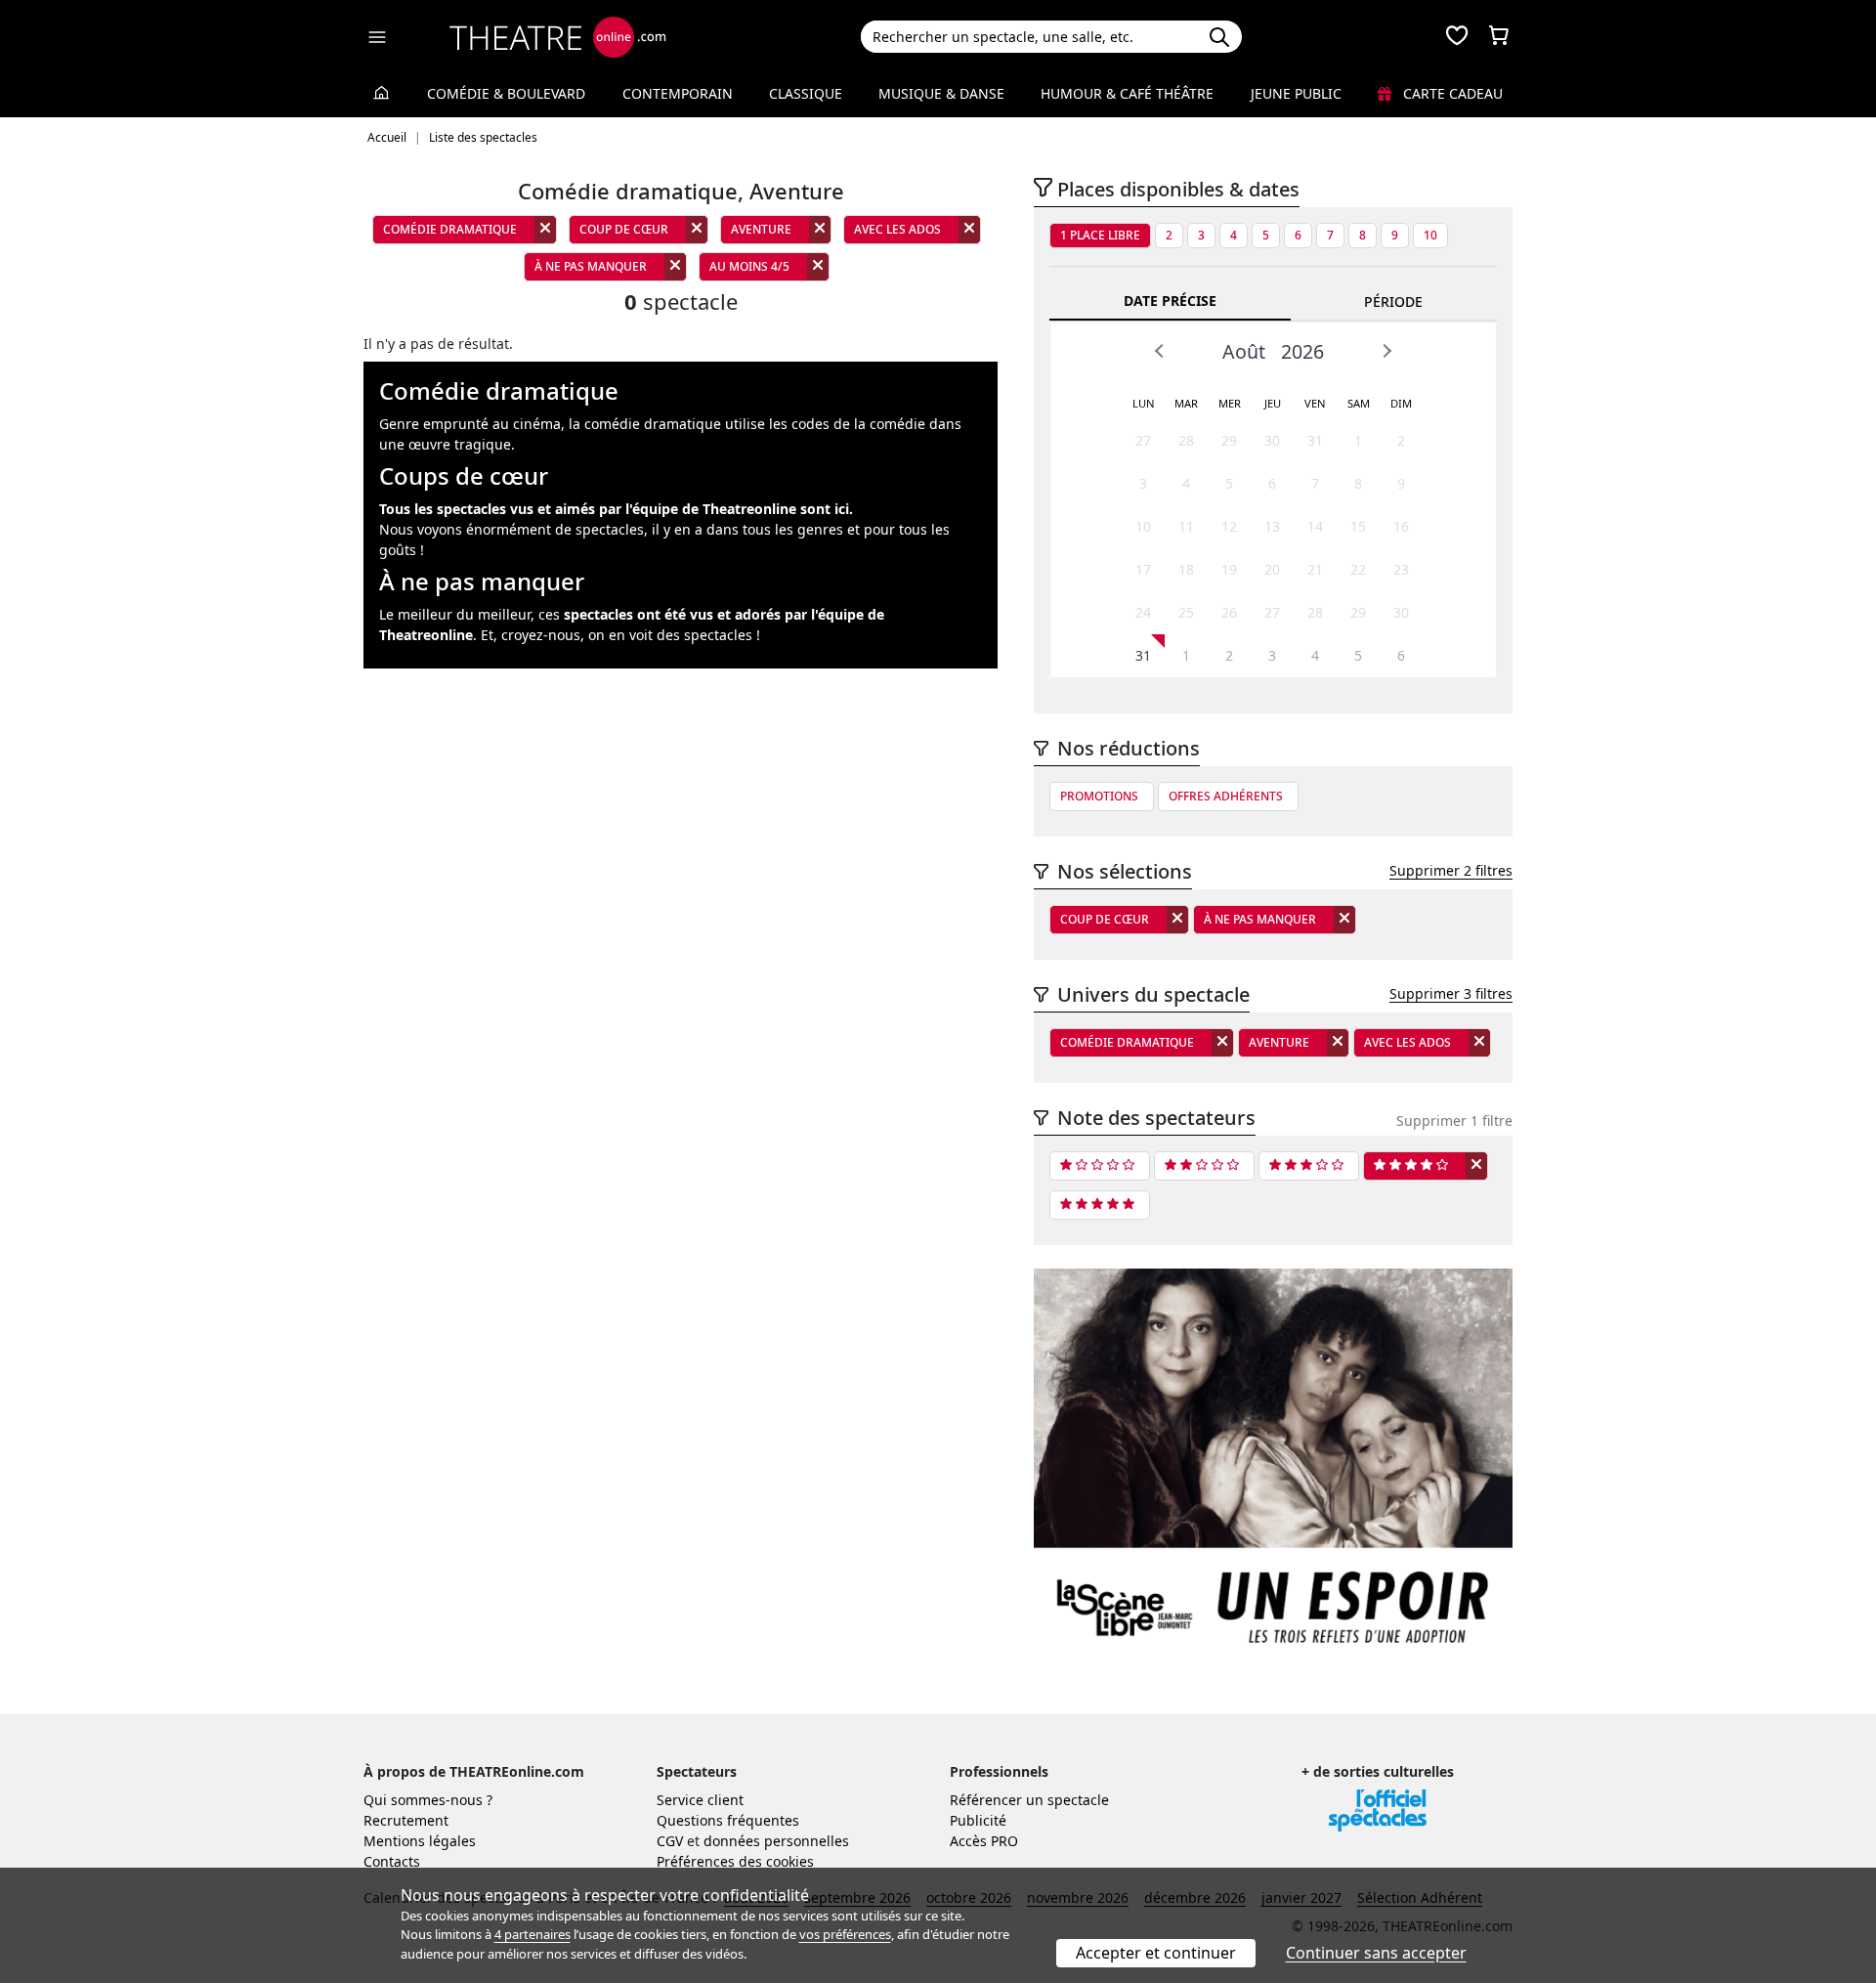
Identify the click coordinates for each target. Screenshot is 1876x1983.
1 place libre (1100, 235)
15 (1358, 526)
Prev (1160, 351)
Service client (700, 1800)
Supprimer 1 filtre (1454, 1121)
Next (1386, 351)
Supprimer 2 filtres (1451, 870)
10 (1430, 235)
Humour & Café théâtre (1127, 93)
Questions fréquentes (728, 1820)
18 (1186, 569)
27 (1143, 440)
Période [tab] (1393, 302)
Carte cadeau (1451, 93)
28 (1186, 440)
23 (1401, 569)
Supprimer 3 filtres (1451, 993)
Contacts (392, 1861)
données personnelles (776, 1841)
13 (1272, 526)
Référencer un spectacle (1029, 1800)
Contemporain (678, 93)
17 (1143, 569)
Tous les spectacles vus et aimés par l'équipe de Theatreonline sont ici (614, 509)
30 (1272, 440)
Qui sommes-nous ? (428, 1800)
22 (1358, 569)
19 (1229, 569)
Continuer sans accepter (1376, 1953)
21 (1315, 569)
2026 (1302, 351)
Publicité (978, 1820)
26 (1229, 612)
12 (1229, 526)
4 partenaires (533, 1934)
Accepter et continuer (1156, 1953)
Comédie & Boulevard (506, 93)
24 (1143, 612)
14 (1315, 526)
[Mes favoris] (1457, 37)
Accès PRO (984, 1841)
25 (1186, 612)
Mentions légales (420, 1841)
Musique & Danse (941, 93)
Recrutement (406, 1820)
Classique (806, 93)
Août (1244, 351)
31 (1315, 440)
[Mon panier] (1499, 37)
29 (1229, 440)
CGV (670, 1841)
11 (1186, 526)
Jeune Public (1296, 93)
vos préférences (845, 1934)
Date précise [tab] (1170, 301)
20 (1272, 569)
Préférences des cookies (735, 1861)
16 (1401, 526)
